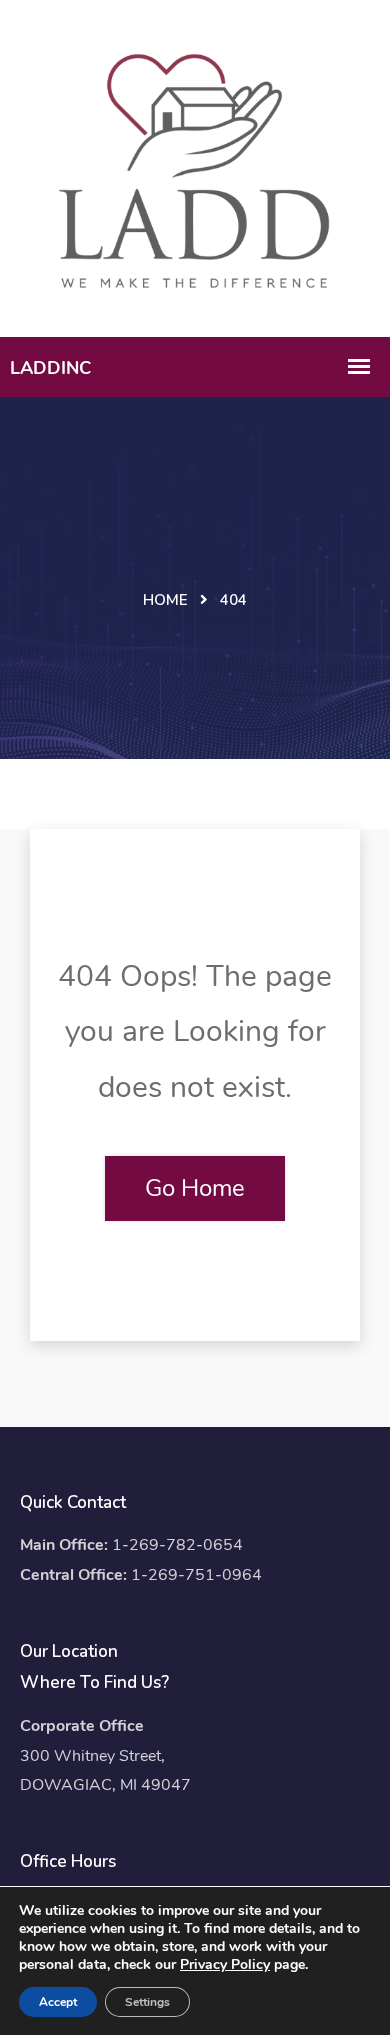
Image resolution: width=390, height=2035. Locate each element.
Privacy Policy (225, 1964)
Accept (58, 2002)
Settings (147, 2002)
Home (165, 600)
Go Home (195, 1188)
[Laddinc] (195, 166)
